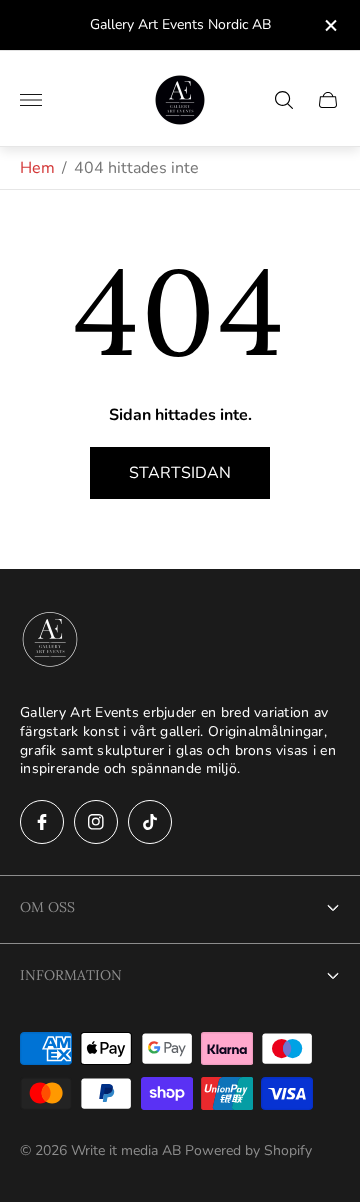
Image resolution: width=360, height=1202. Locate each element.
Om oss (47, 907)
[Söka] (284, 100)
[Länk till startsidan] (50, 641)
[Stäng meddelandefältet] (329, 25)
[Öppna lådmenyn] (31, 100)
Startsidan (180, 473)
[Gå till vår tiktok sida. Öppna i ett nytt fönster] (150, 822)
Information (71, 975)
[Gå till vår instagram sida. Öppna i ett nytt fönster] (96, 822)
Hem (37, 168)
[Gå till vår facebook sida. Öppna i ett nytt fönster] (42, 822)
